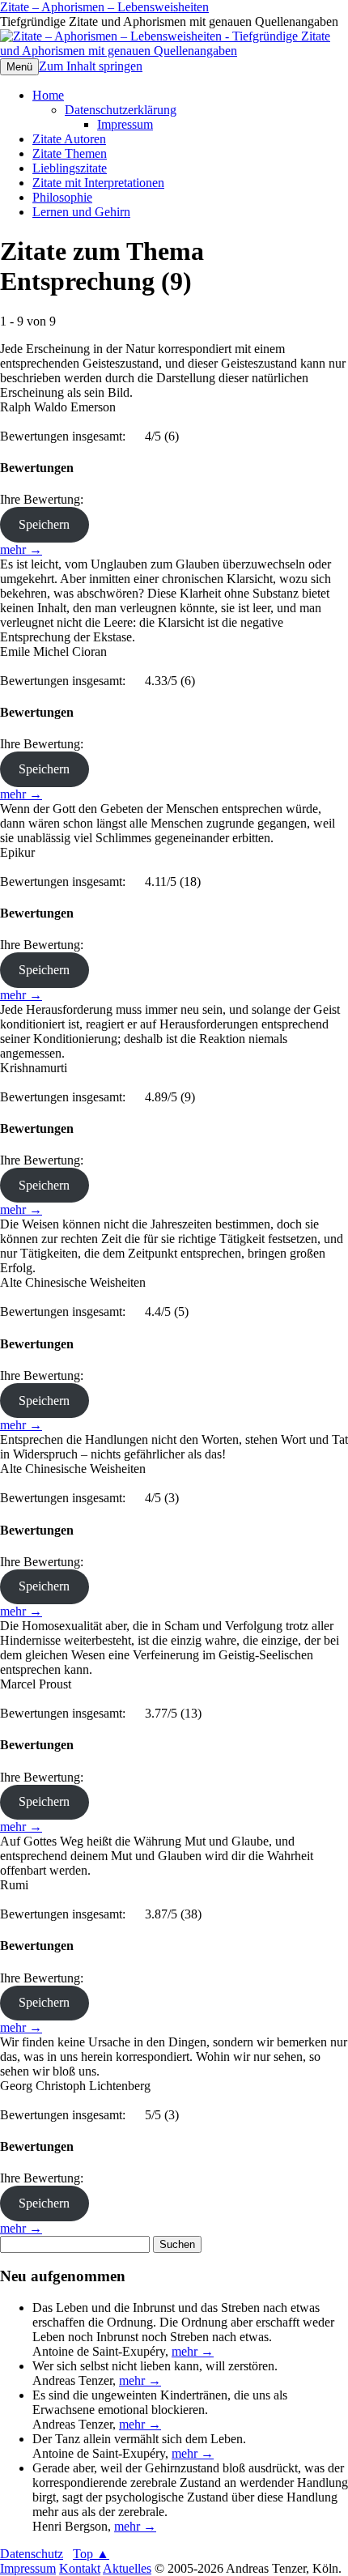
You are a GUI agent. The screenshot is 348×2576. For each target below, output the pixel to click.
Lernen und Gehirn (81, 212)
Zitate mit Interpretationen (98, 183)
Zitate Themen (70, 153)
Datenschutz (32, 2554)
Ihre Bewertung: (45, 499)
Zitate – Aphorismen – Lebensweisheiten (104, 7)
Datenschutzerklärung (121, 110)
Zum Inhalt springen (91, 66)
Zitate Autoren (69, 139)
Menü (19, 67)
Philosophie (62, 197)
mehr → (21, 549)
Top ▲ (91, 2554)
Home (48, 95)
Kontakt (80, 2568)
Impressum (125, 124)
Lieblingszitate (70, 168)
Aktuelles (127, 2568)
